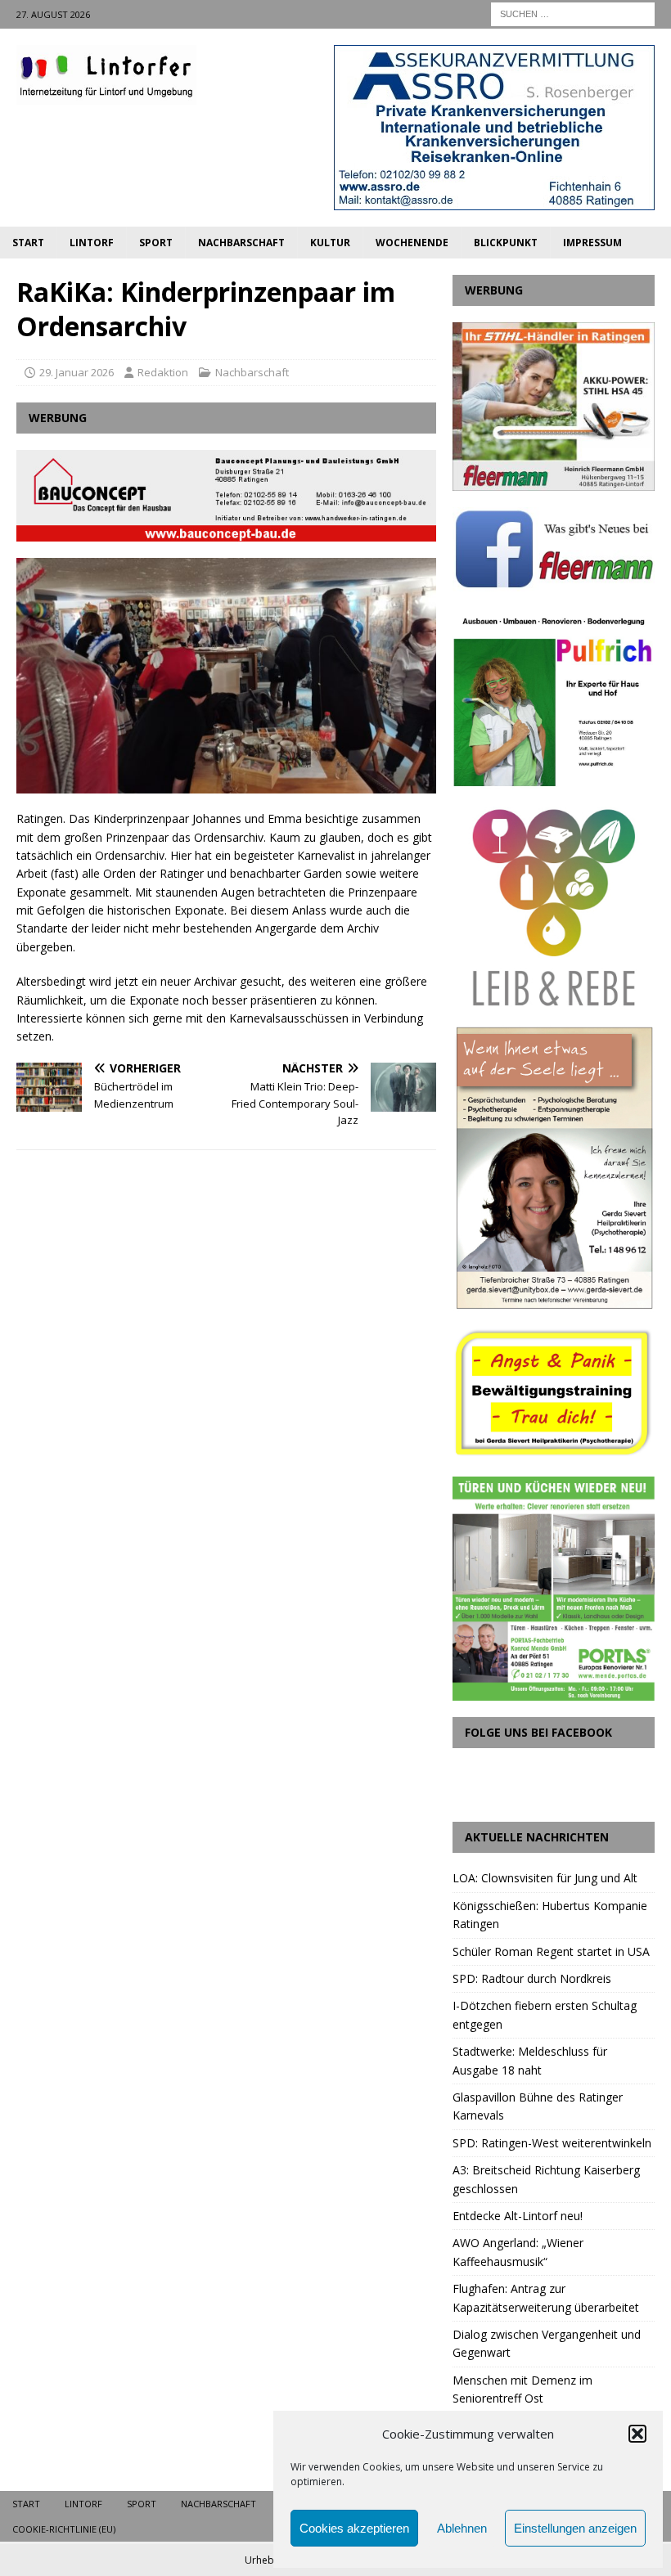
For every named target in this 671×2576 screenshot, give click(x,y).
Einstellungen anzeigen (575, 2528)
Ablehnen (462, 2528)
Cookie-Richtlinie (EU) (64, 2529)
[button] (637, 2434)
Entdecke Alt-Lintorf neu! (518, 2216)
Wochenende (412, 243)
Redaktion (163, 372)
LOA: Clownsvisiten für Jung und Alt (545, 1878)
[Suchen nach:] (573, 13)
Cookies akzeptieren (354, 2528)
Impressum (592, 243)
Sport (156, 243)
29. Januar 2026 (77, 372)
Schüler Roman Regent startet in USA (551, 1951)
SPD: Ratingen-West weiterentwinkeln (552, 2143)
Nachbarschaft (241, 243)
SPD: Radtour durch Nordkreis (532, 1978)
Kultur (330, 243)
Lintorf (92, 243)
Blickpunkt (506, 243)
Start (28, 243)
